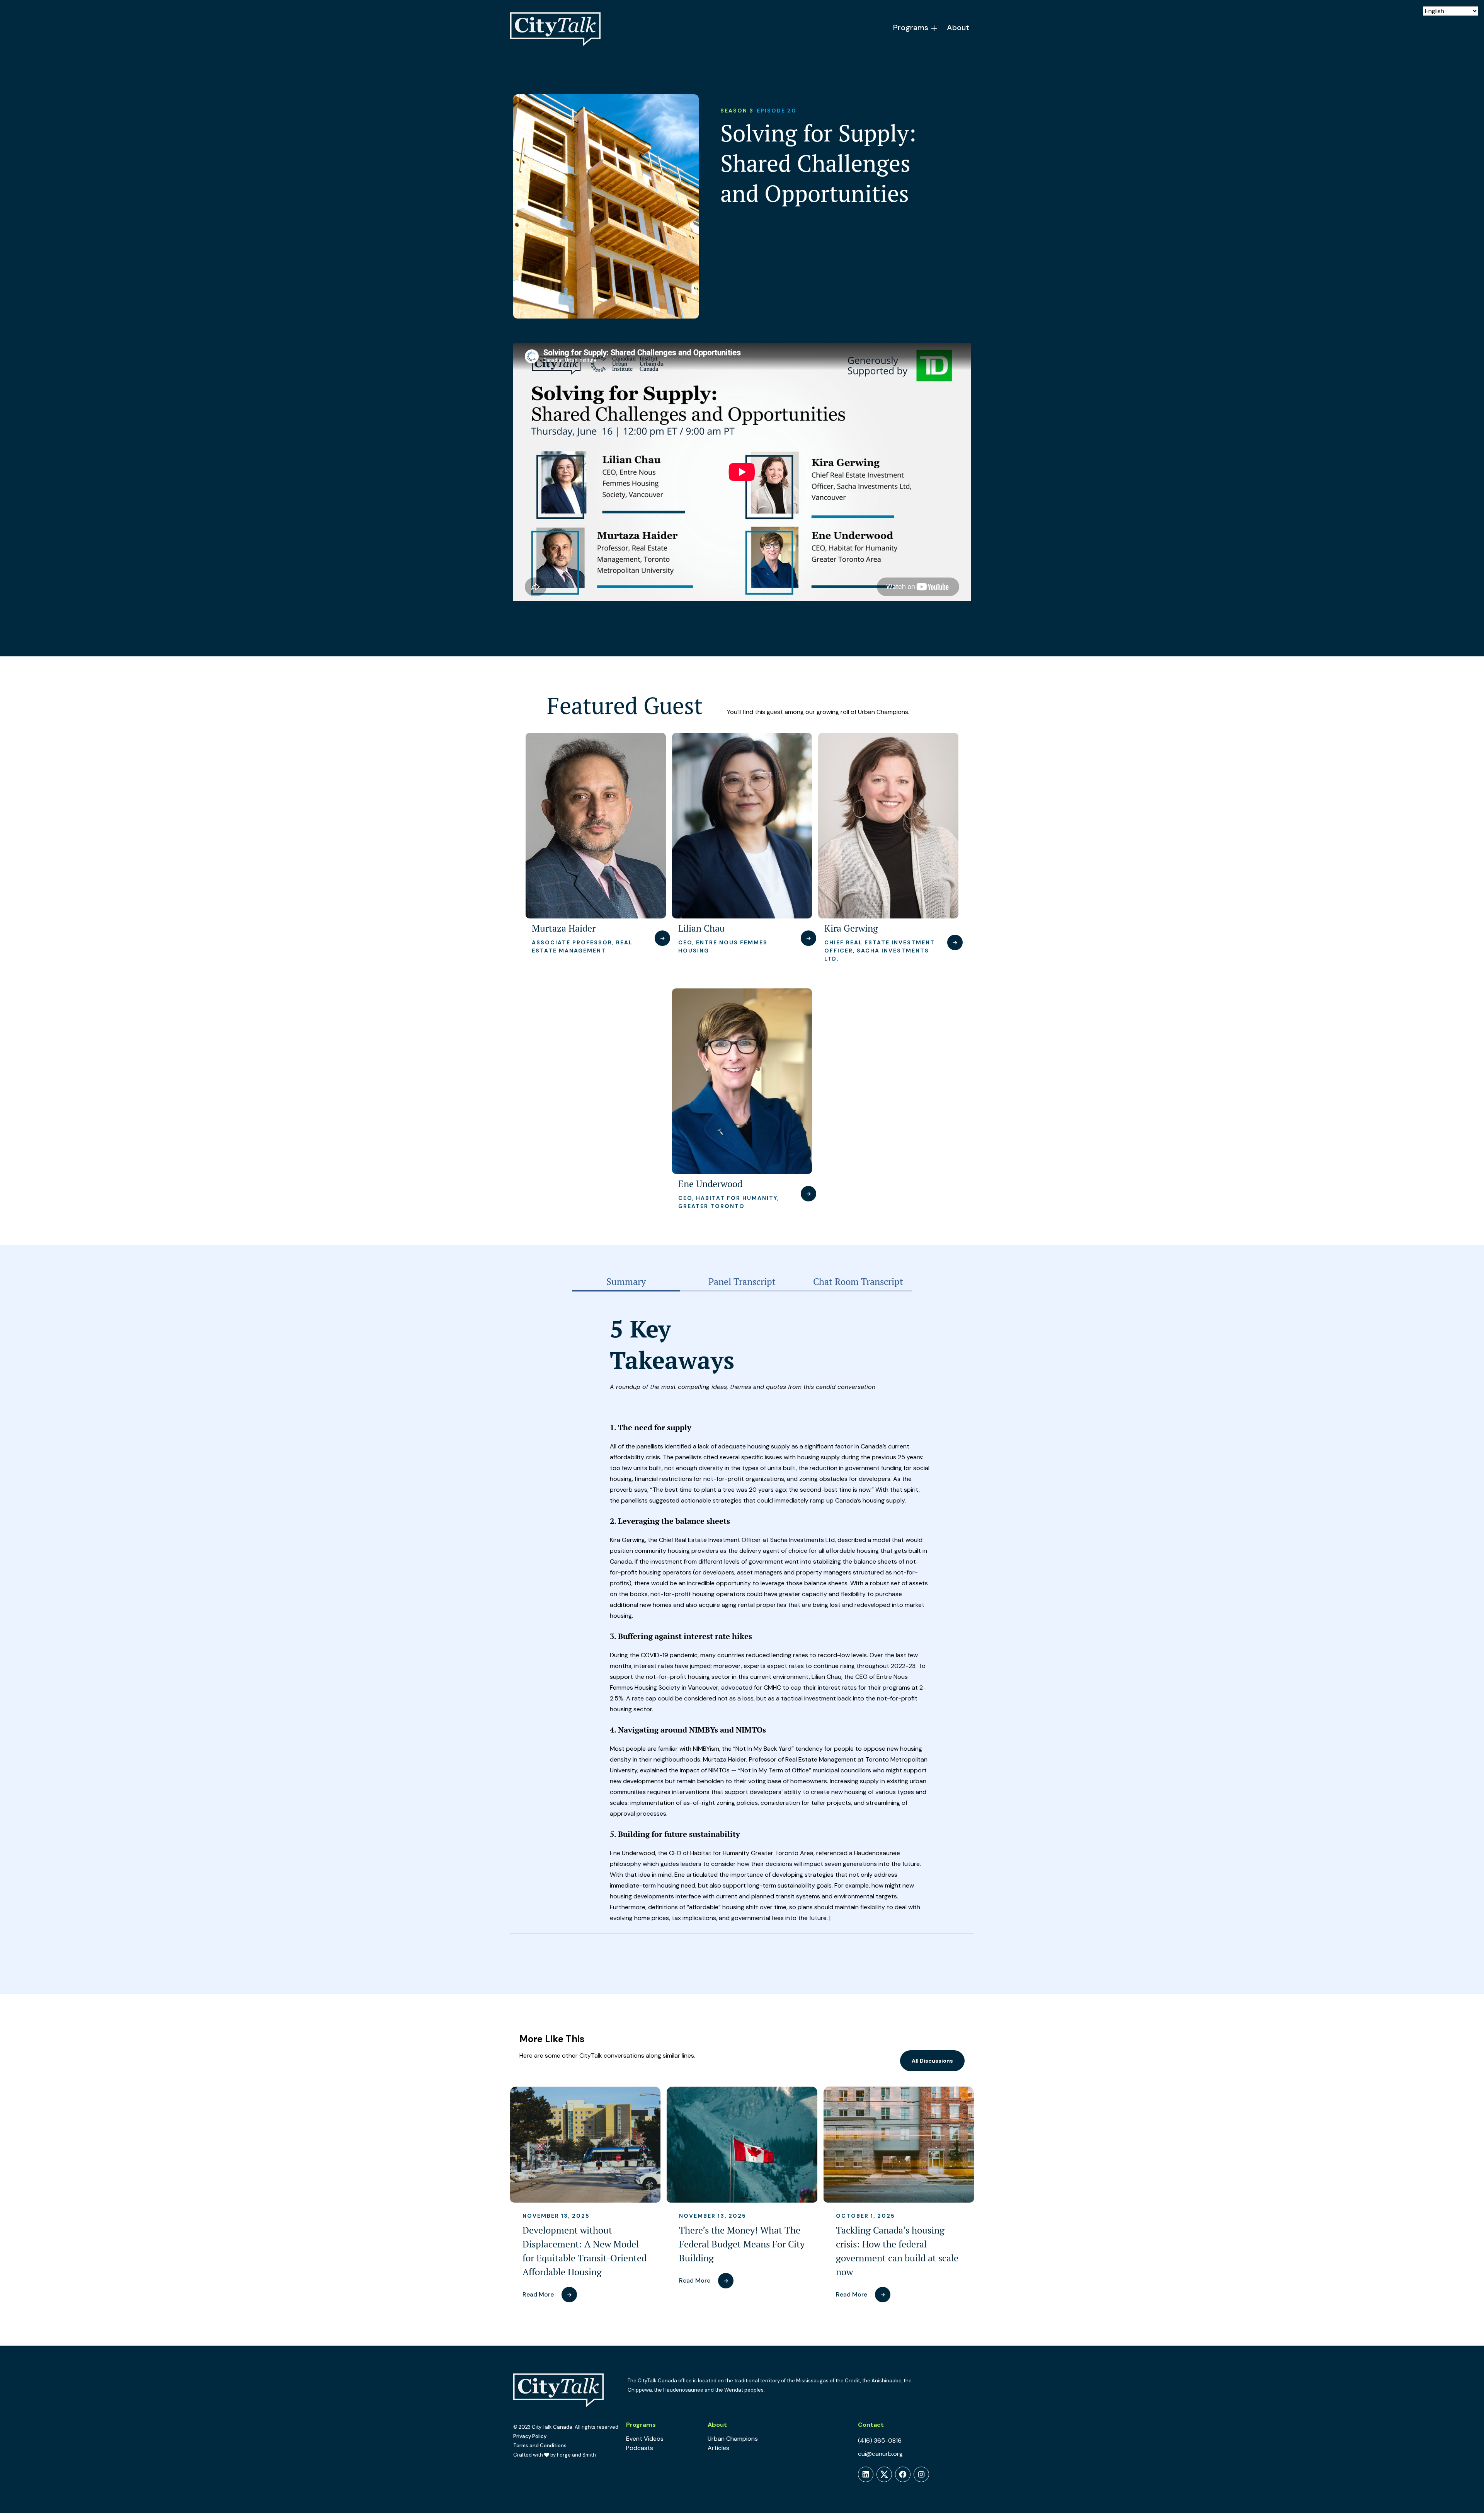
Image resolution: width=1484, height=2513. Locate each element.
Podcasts (640, 2448)
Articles (718, 2448)
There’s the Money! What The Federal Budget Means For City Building (742, 2244)
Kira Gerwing (851, 928)
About (958, 27)
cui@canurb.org (880, 2454)
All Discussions (932, 2061)
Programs (911, 27)
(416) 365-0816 (880, 2441)
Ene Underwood (710, 1184)
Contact (871, 2425)
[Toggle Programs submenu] (934, 28)
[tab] (626, 1282)
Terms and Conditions (540, 2446)
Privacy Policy (530, 2436)
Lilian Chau (702, 928)
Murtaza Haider (564, 928)
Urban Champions (733, 2439)
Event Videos (645, 2439)
